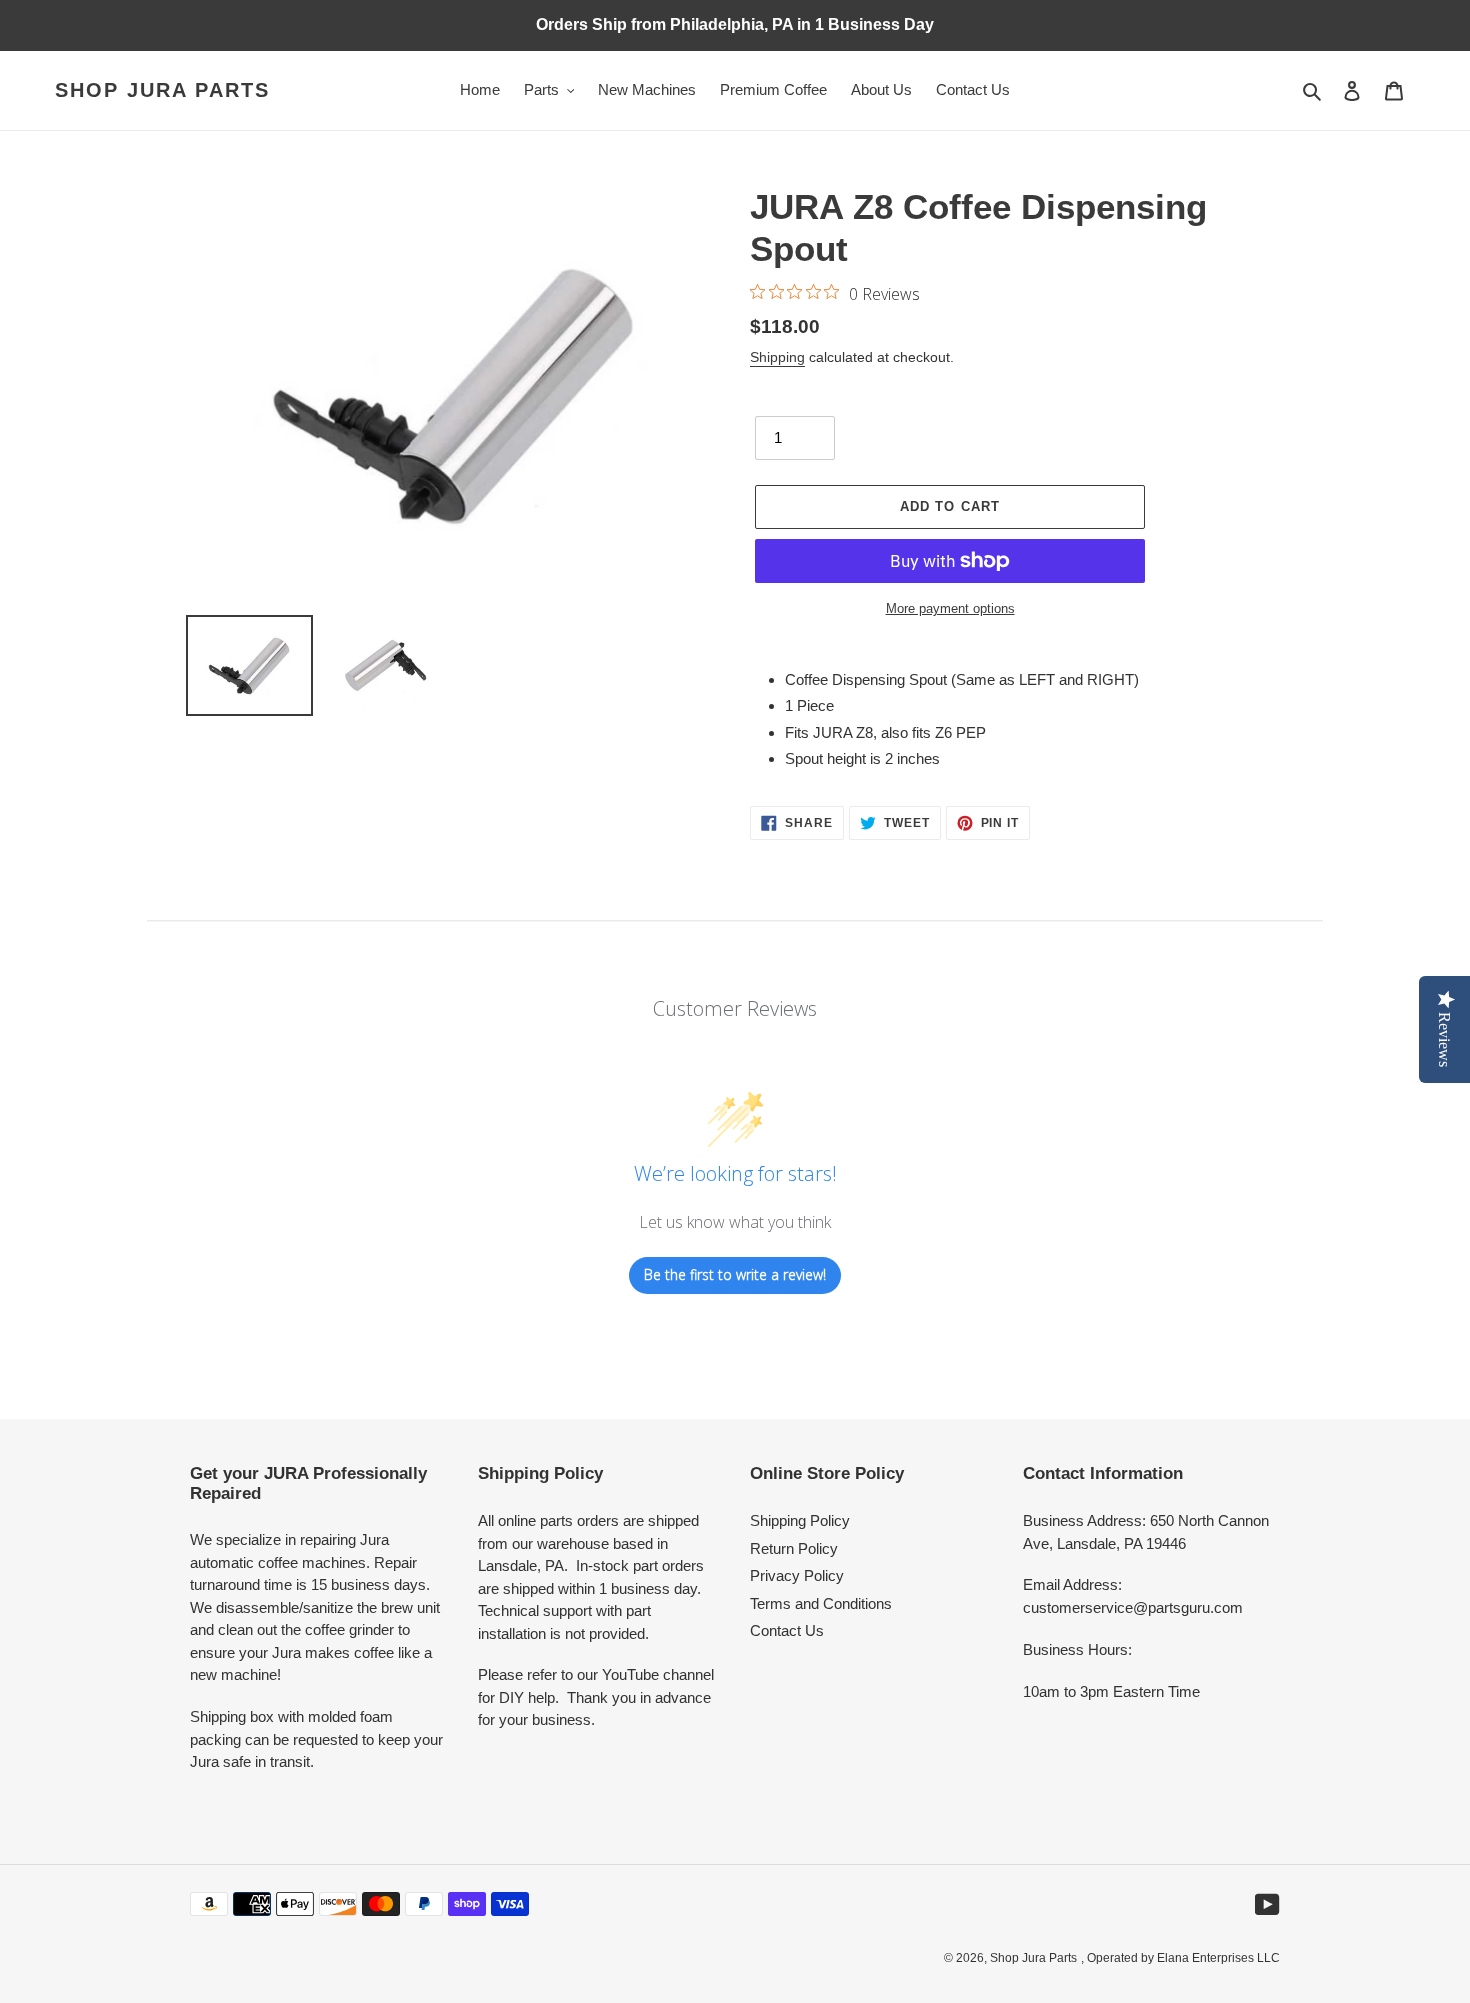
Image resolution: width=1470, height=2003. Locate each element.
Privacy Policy (797, 1575)
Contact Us (787, 1630)
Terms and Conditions (821, 1603)
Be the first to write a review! (735, 1274)
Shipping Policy (800, 1520)
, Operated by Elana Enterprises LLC (1180, 1958)
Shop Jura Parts (162, 90)
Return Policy (794, 1548)
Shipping (777, 357)
